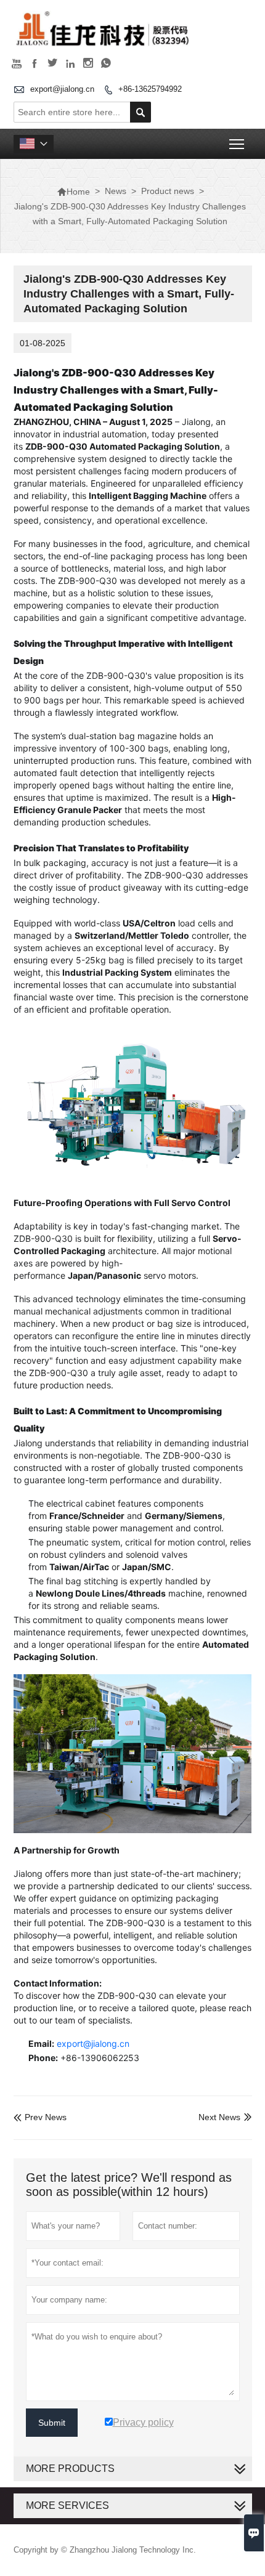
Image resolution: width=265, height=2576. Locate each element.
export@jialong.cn (62, 89)
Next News (219, 2117)
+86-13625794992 (150, 89)
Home (73, 192)
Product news (168, 191)
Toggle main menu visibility (237, 144)
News (116, 191)
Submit (52, 2423)
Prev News (40, 2117)
